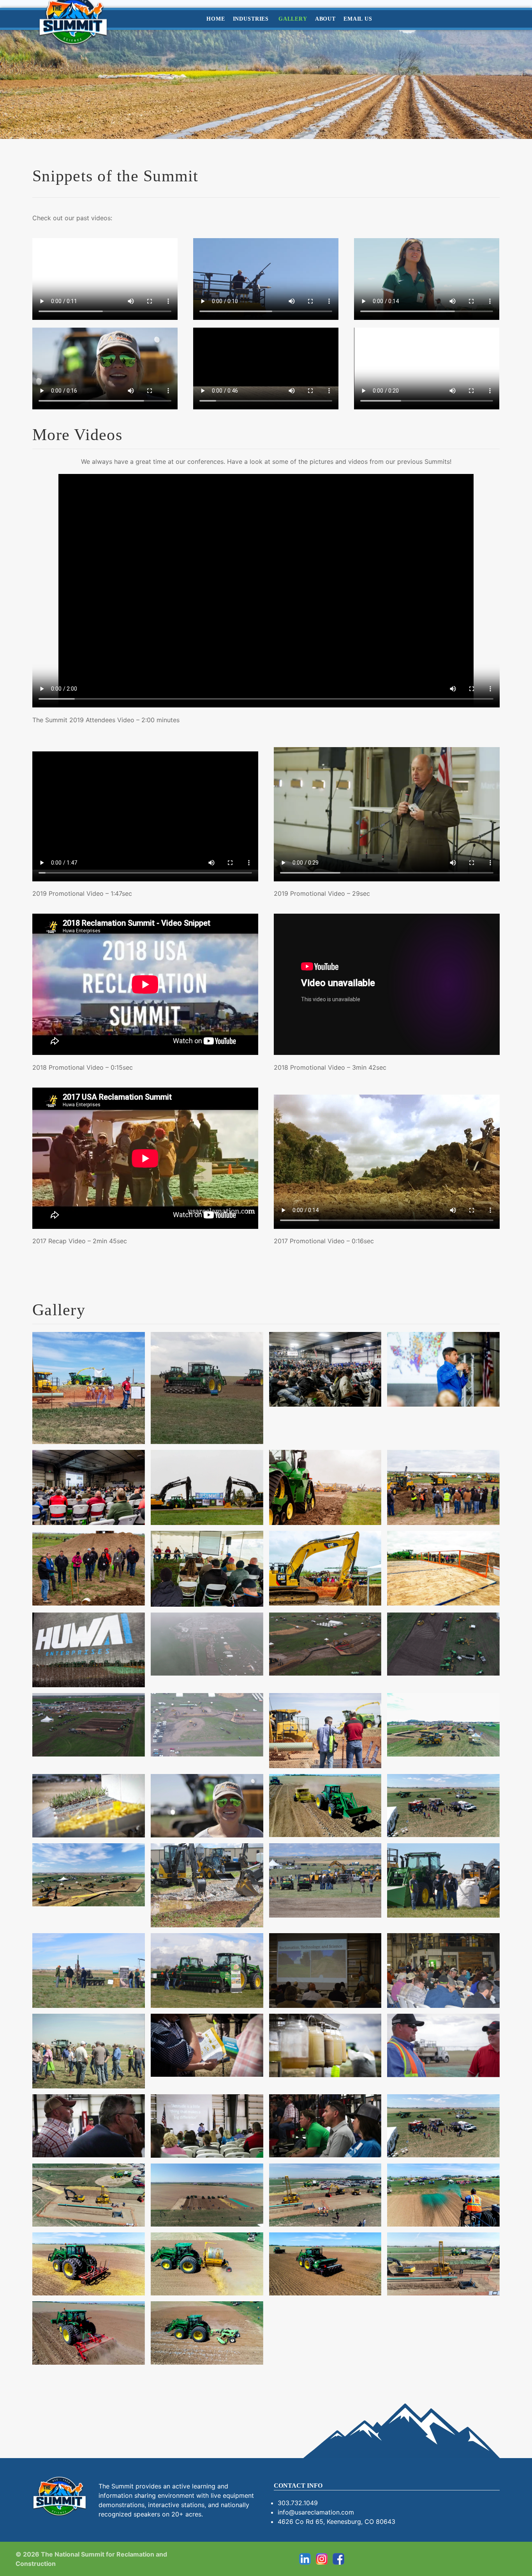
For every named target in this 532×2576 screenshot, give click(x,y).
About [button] (325, 19)
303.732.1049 (298, 2503)
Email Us (358, 19)
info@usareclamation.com (316, 2512)
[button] (89, 1388)
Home (216, 19)
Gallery (293, 19)
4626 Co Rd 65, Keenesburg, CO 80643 (336, 2522)
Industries (252, 19)
